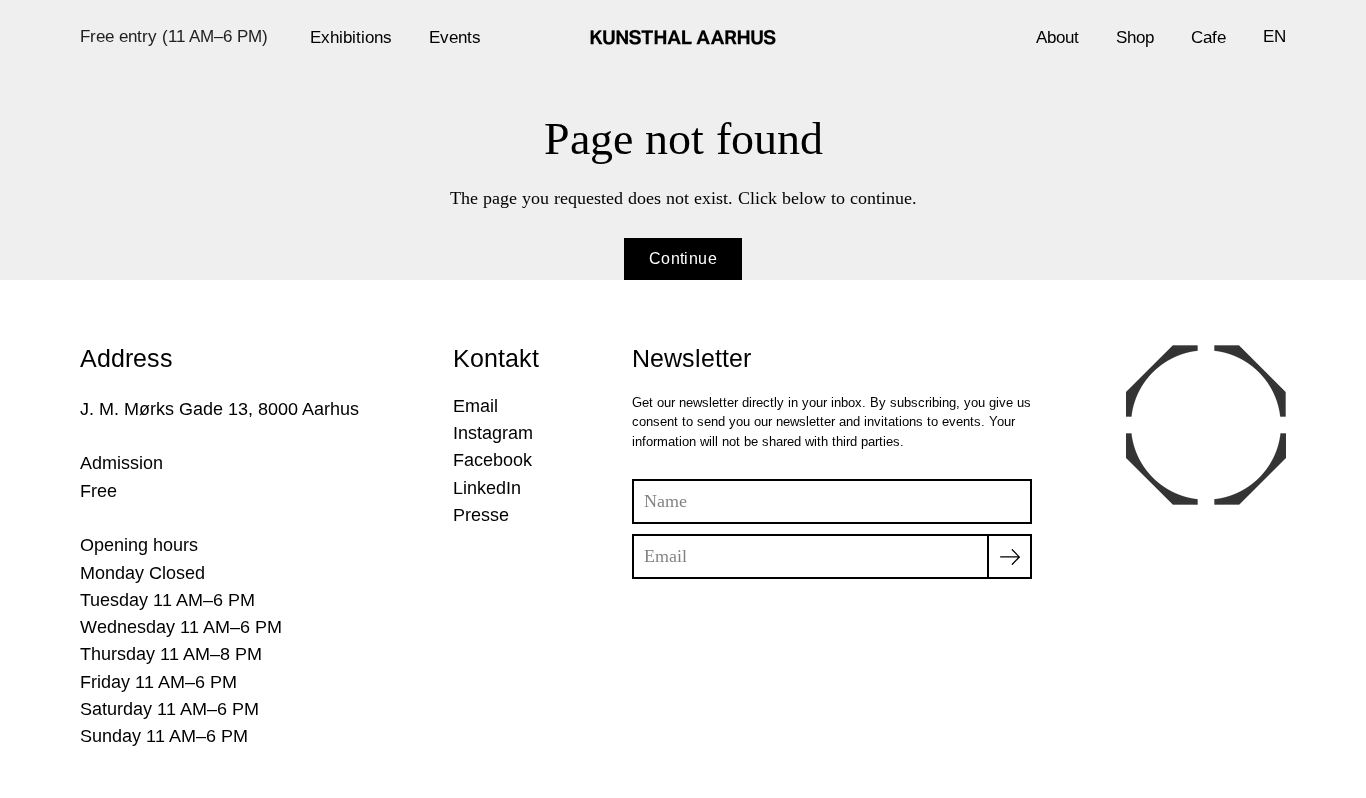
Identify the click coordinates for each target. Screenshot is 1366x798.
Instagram (493, 433)
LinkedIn (487, 488)
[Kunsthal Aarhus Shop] (683, 37)
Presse (481, 515)
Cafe (1208, 37)
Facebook (492, 460)
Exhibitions (351, 37)
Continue (683, 258)
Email (475, 406)
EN (1274, 36)
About (1057, 37)
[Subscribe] (1009, 556)
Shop (1135, 37)
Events (455, 37)
